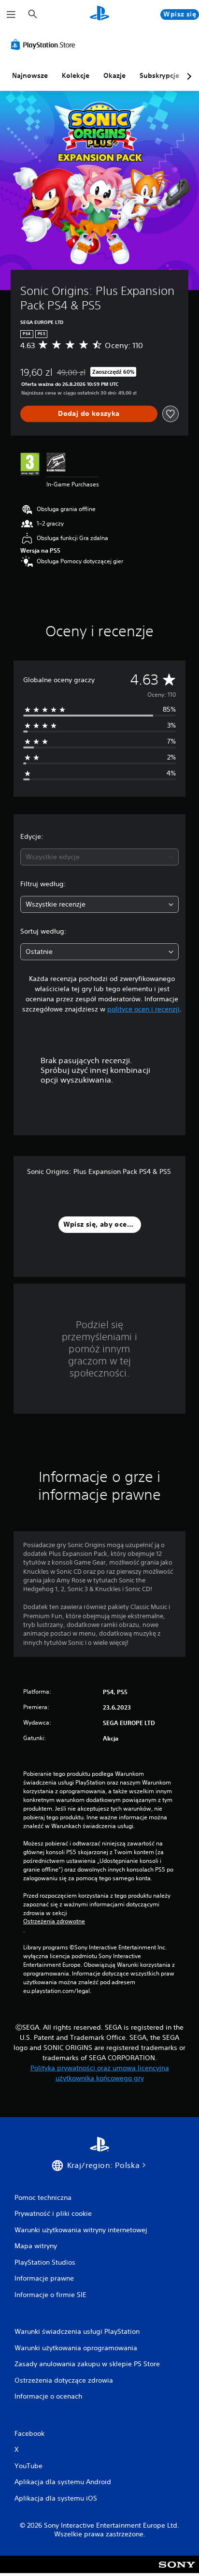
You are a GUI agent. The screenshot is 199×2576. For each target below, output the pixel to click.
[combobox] (99, 857)
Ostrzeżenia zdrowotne (54, 1921)
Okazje (114, 75)
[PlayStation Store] (45, 44)
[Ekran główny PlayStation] (99, 14)
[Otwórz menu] (11, 15)
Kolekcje (76, 75)
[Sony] (177, 2571)
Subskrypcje (159, 75)
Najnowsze (30, 75)
